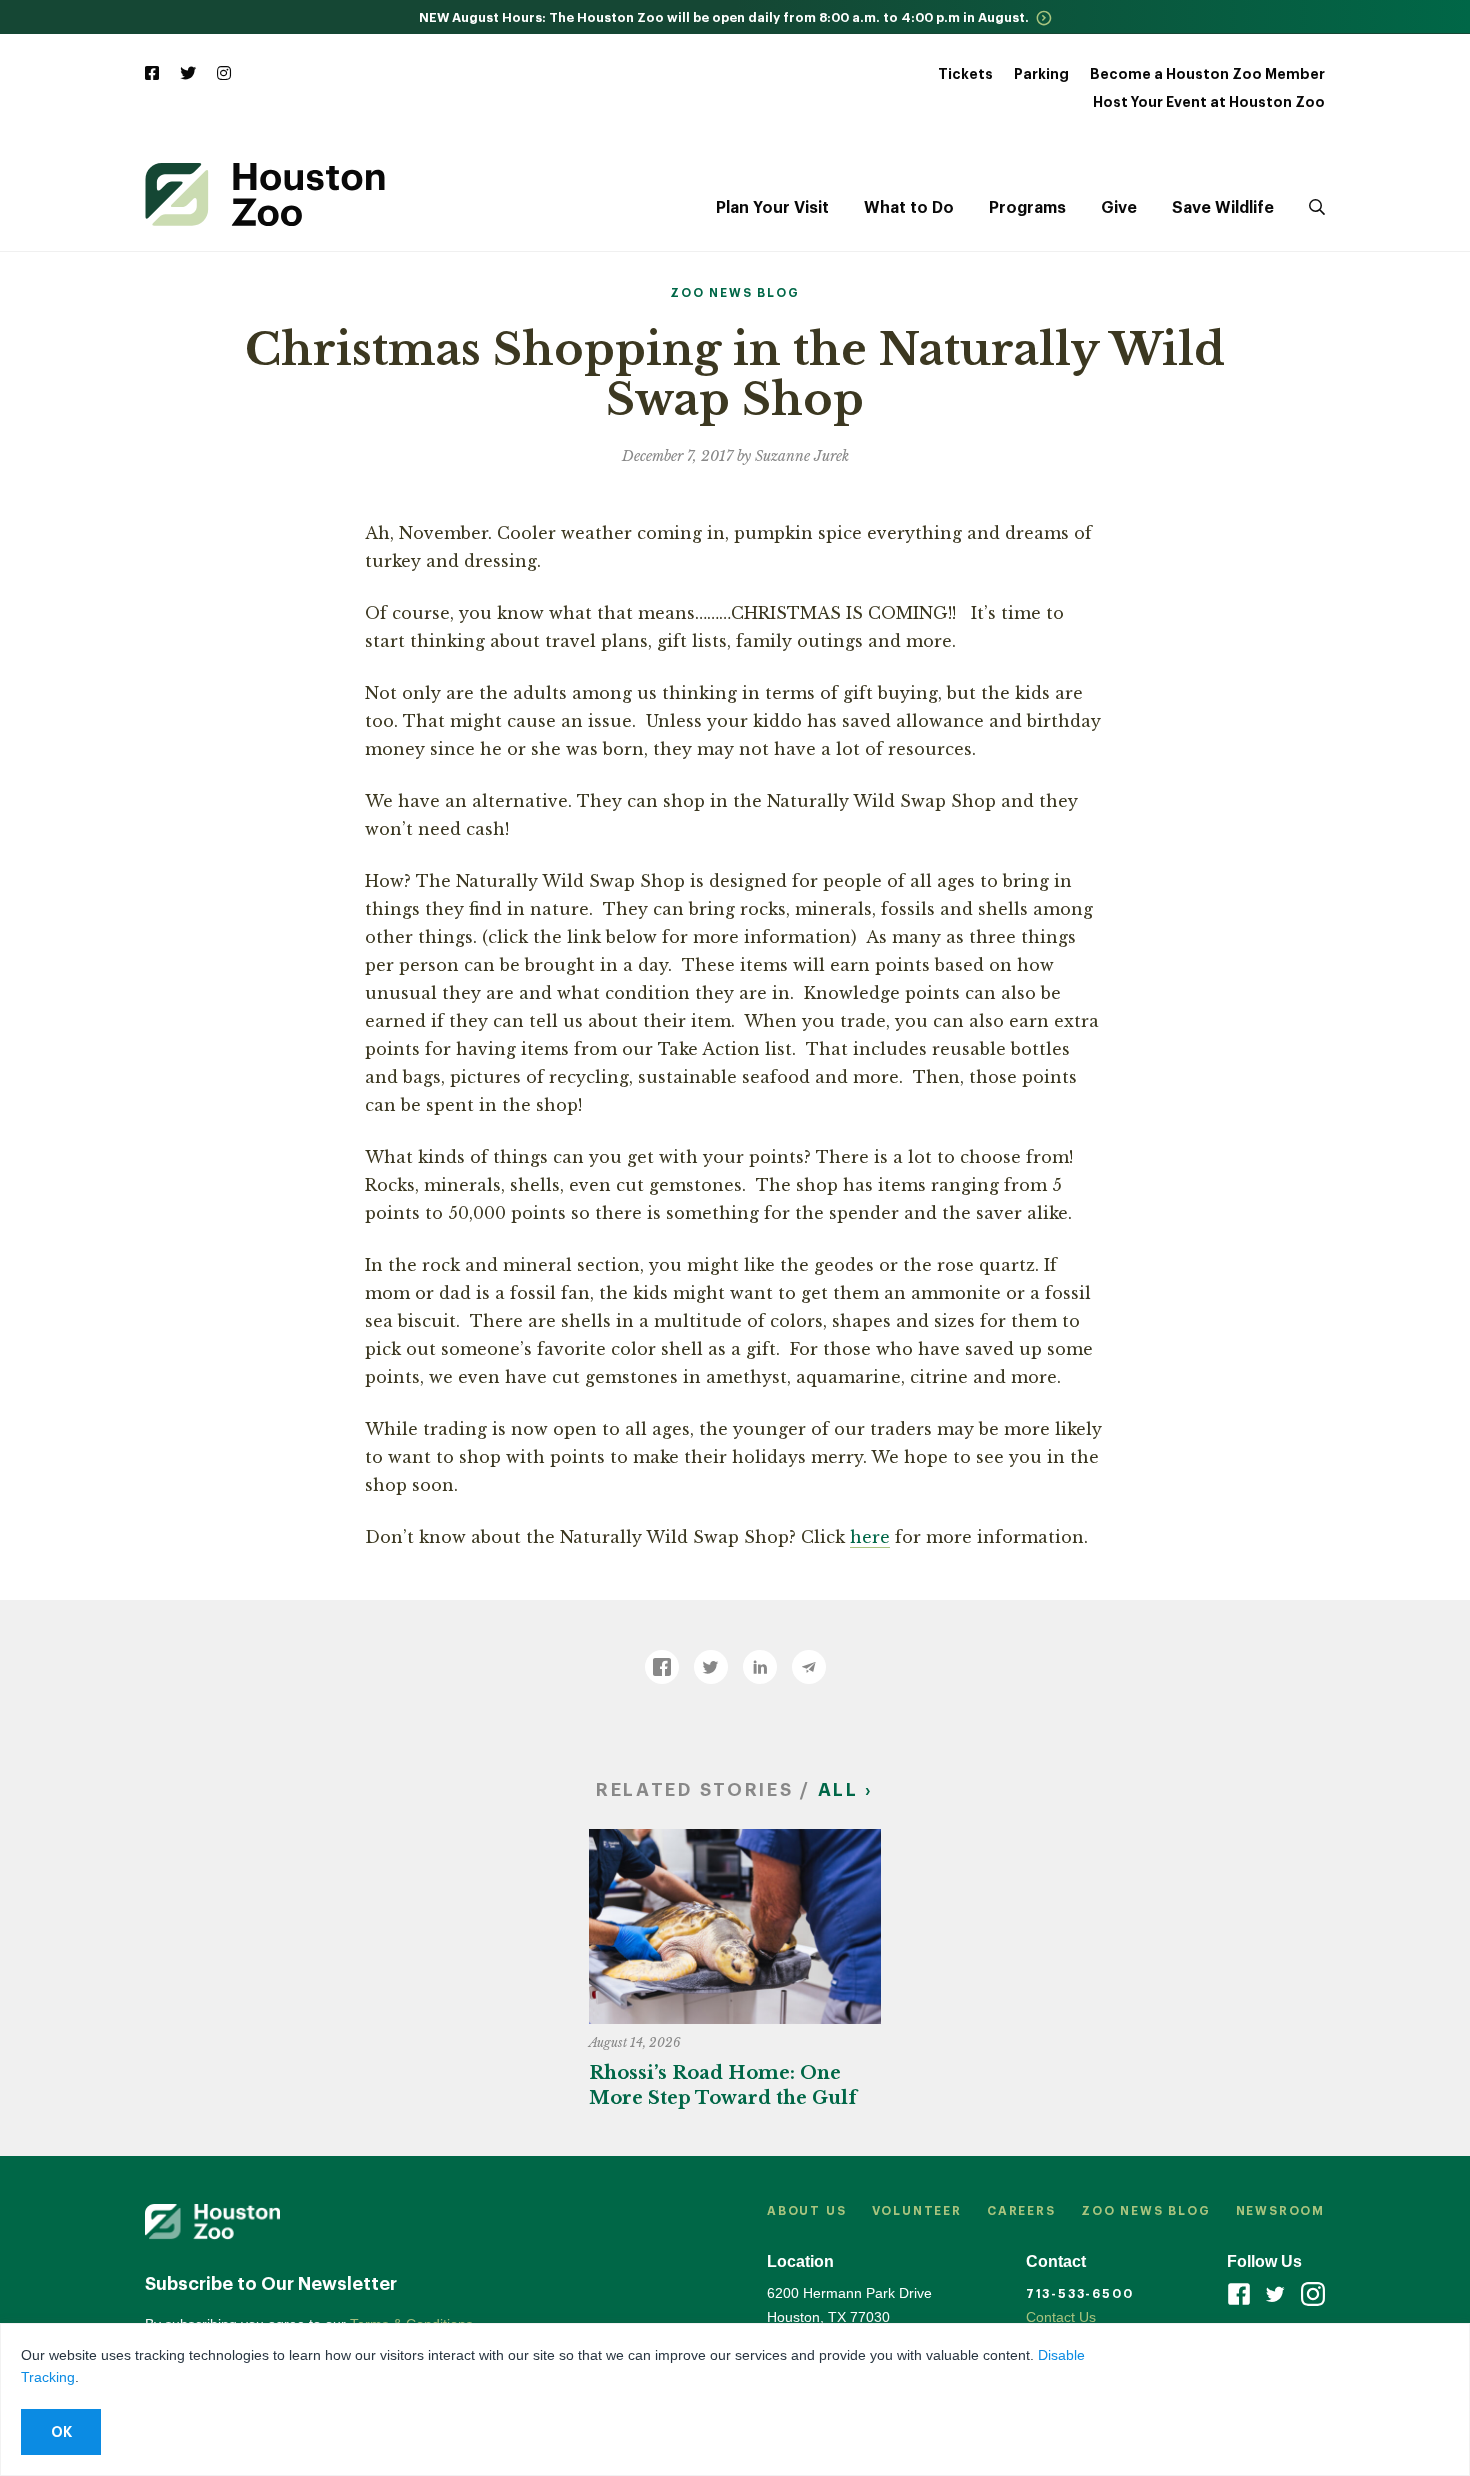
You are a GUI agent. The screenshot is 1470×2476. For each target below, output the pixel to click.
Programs (1027, 208)
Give (1119, 208)
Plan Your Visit (772, 208)
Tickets (965, 74)
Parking (1041, 74)
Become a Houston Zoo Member (1207, 74)
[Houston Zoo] (265, 194)
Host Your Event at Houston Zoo (1209, 102)
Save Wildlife (1223, 208)
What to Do (909, 208)
